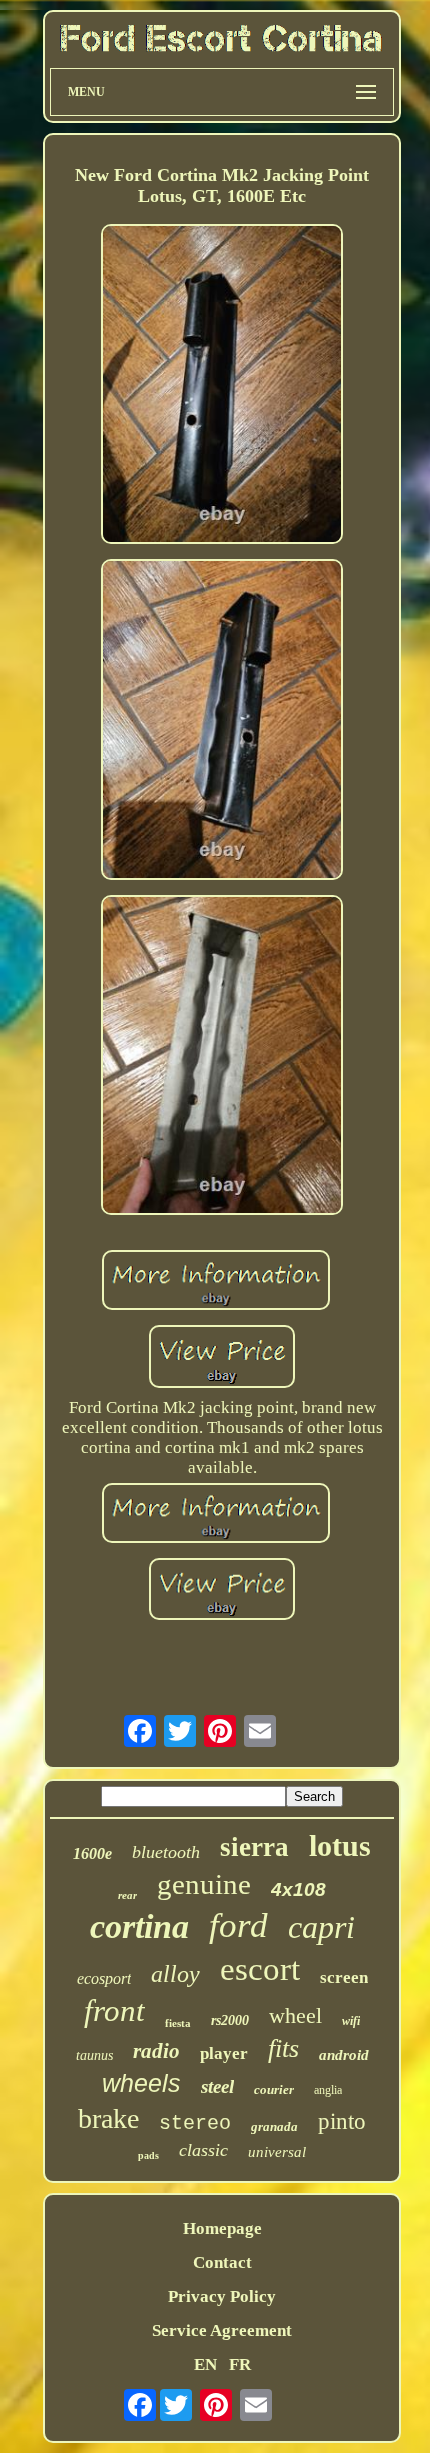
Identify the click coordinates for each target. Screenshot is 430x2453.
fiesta (178, 2023)
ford (238, 1925)
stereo (195, 2123)
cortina (139, 1926)
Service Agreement (222, 2330)
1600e (92, 1853)
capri (321, 1927)
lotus (340, 1845)
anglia (328, 2090)
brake (108, 2118)
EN (205, 2364)
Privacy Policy (222, 2296)
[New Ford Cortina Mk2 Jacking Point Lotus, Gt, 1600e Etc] (222, 386)
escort (260, 1969)
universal (277, 2152)
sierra (254, 1847)
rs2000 (230, 2020)
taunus (94, 2055)
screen (344, 1977)
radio (156, 2051)
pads (148, 2155)
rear (127, 1895)
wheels (141, 2083)
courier (274, 2089)
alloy (175, 1974)
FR (240, 2364)
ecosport (104, 1978)
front (114, 2010)
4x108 (298, 1889)
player (224, 2053)
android (344, 2055)
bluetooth (166, 1852)
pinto (342, 2121)
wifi (351, 2021)
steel (217, 2086)
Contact (222, 2262)
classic (203, 2150)
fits (283, 2048)
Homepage (222, 2228)
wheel (295, 2015)
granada (274, 2126)
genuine (204, 1884)
